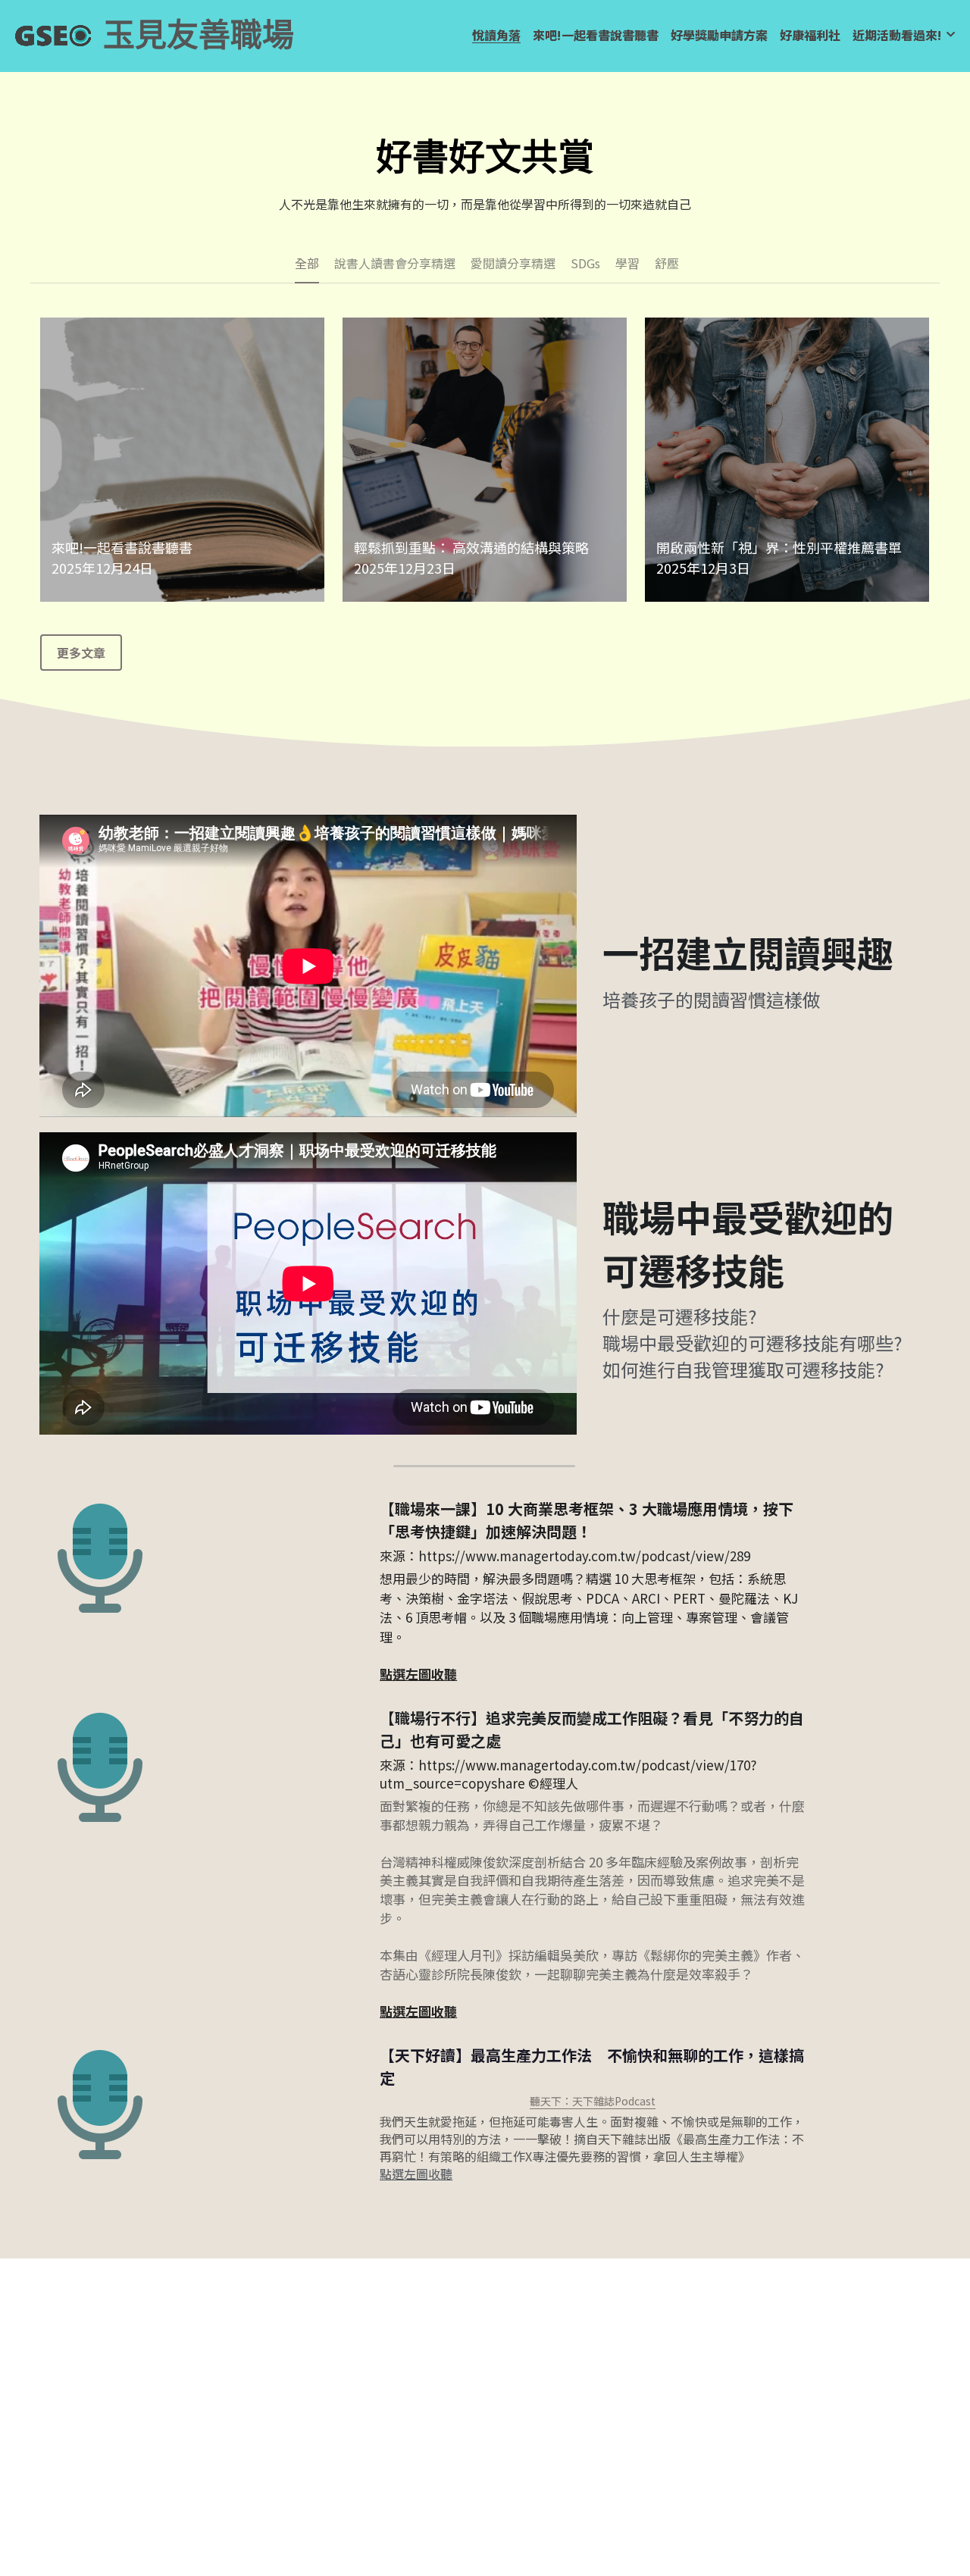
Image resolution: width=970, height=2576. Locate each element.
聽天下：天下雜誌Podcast (593, 2101)
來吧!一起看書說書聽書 (122, 547)
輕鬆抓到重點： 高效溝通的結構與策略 (471, 547)
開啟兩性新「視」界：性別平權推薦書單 (779, 547)
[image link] (53, 34)
